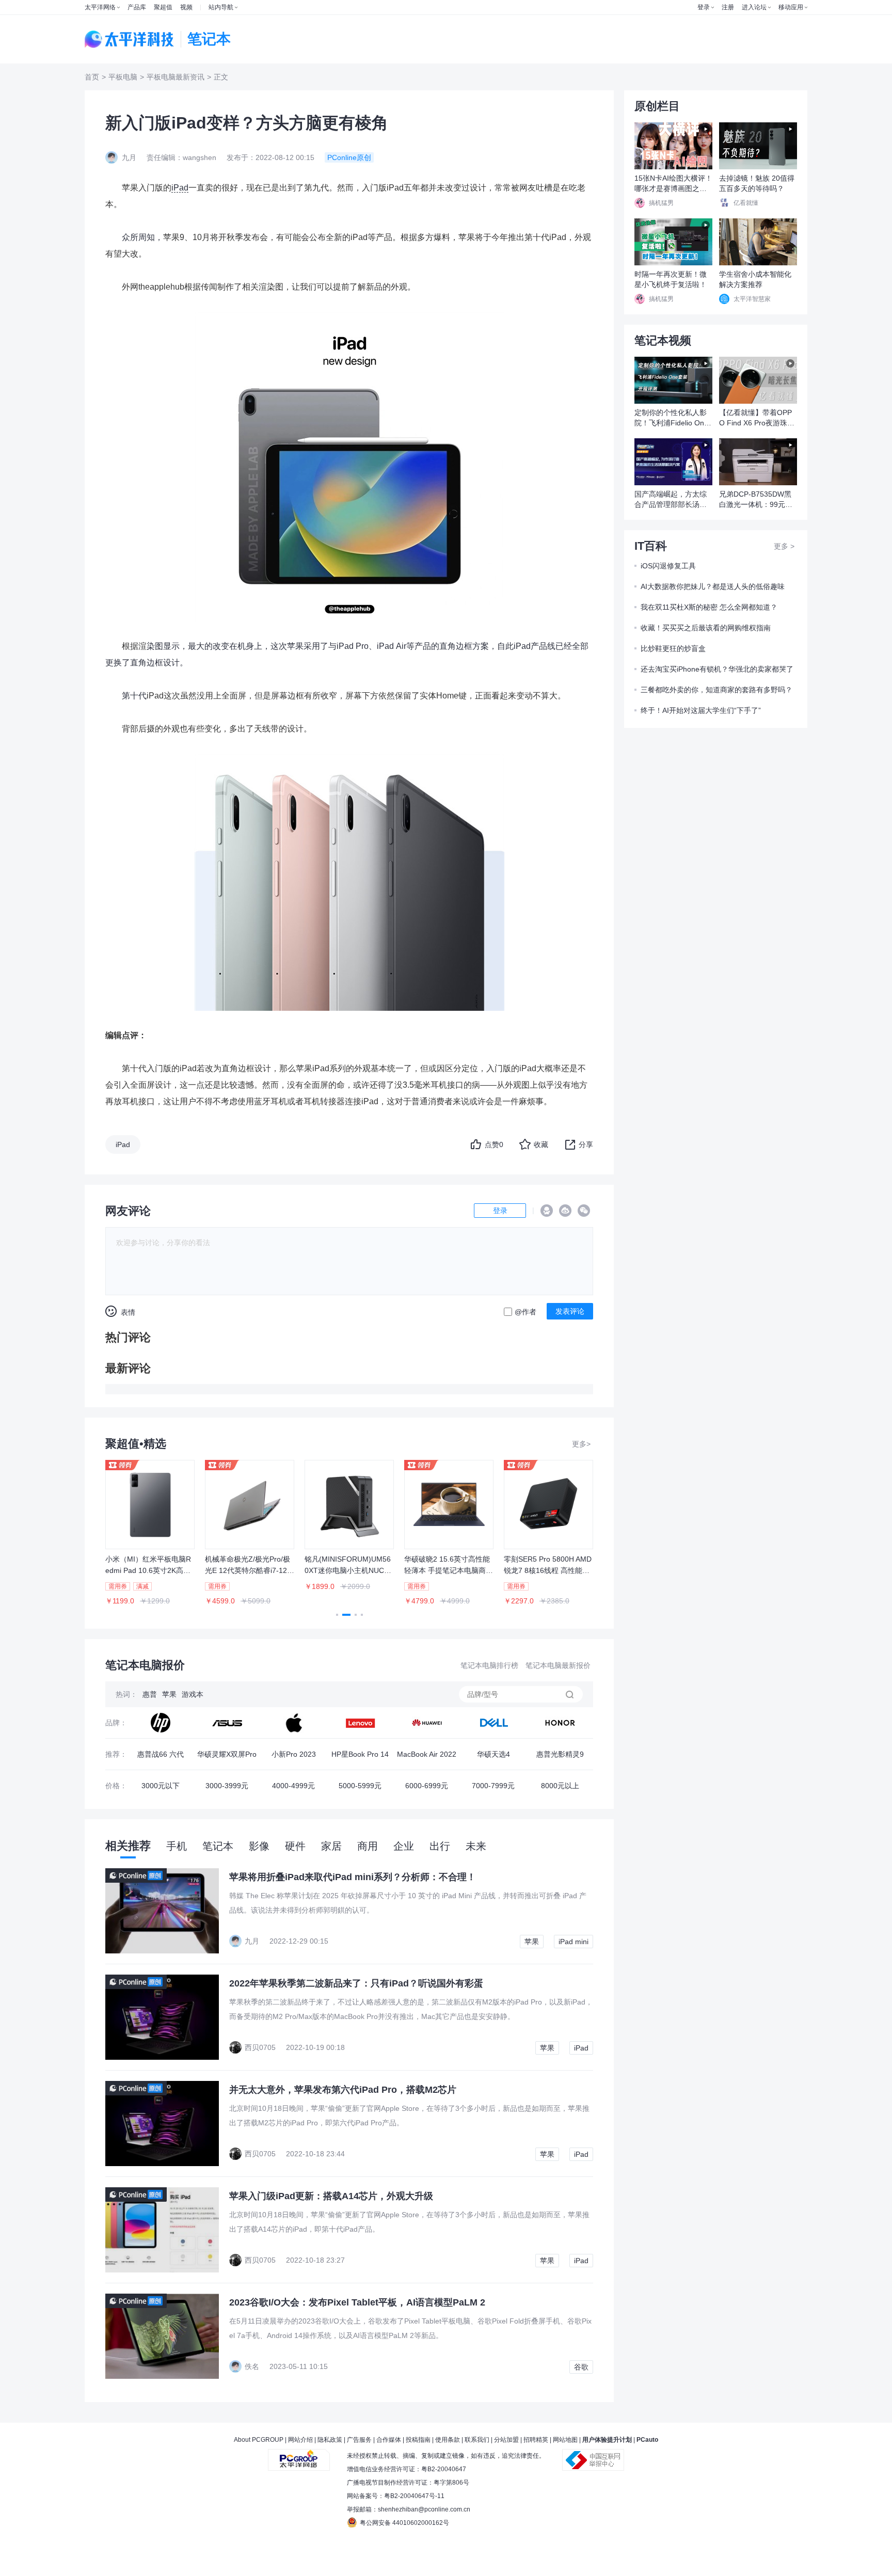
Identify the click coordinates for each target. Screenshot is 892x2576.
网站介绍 (300, 2440)
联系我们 (477, 2440)
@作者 (525, 1312)
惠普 (150, 1694)
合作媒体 (389, 2440)
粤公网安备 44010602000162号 (404, 2523)
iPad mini (574, 1942)
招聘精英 (536, 2440)
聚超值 (163, 7)
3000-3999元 (227, 1786)
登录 (704, 7)
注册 (728, 7)
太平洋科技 (130, 39)
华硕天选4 (493, 1754)
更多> (581, 1444)
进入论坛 (754, 7)
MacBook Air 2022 (427, 1754)
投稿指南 (418, 2440)
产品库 (137, 7)
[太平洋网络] (299, 2456)
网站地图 (565, 2440)
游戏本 (193, 1694)
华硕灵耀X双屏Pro (227, 1754)
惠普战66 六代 (161, 1754)
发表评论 (570, 1311)
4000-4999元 (293, 1786)
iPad (180, 188)
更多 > (784, 546)
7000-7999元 (493, 1786)
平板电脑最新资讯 (176, 77)
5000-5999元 (360, 1786)
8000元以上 (560, 1786)
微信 (584, 1211)
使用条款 (448, 2440)
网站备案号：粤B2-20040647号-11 (396, 2496)
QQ (547, 1211)
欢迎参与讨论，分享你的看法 (163, 1243)
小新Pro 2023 (294, 1754)
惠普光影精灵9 (560, 1754)
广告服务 (359, 2440)
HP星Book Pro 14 (360, 1754)
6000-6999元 (427, 1786)
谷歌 (581, 2367)
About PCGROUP (259, 2440)
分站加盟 (506, 2440)
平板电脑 (123, 77)
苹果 (169, 1694)
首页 (92, 77)
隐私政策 (330, 2440)
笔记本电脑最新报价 (558, 1665)
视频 (186, 7)
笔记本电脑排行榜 (489, 1665)
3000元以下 (161, 1786)
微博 (565, 1211)
